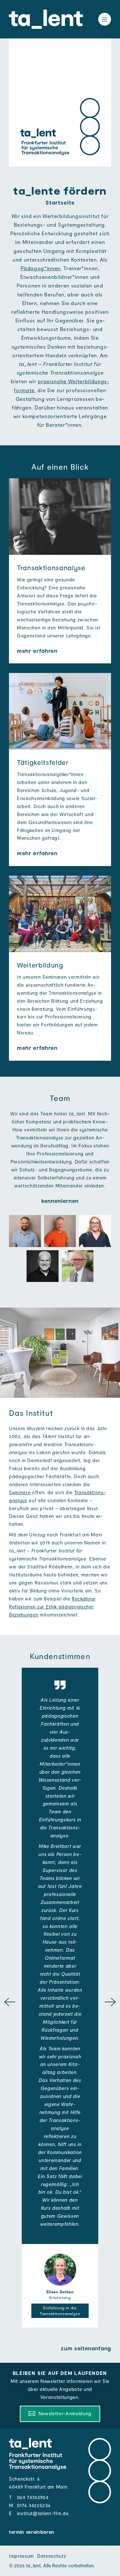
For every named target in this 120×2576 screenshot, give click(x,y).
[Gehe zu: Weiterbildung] (60, 914)
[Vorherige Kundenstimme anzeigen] (10, 2003)
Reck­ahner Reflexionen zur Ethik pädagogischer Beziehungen (52, 1607)
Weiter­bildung (40, 965)
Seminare (20, 1492)
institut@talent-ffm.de (43, 2513)
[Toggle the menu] (105, 19)
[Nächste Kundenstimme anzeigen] (110, 2003)
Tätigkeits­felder (43, 762)
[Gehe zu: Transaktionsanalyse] (60, 517)
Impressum (21, 2556)
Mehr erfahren (37, 651)
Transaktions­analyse (51, 567)
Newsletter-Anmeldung (64, 2413)
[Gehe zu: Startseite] (46, 19)
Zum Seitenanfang (86, 2348)
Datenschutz (52, 2556)
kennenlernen (60, 1201)
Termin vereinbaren (32, 2532)
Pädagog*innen (40, 268)
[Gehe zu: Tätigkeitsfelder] (60, 711)
